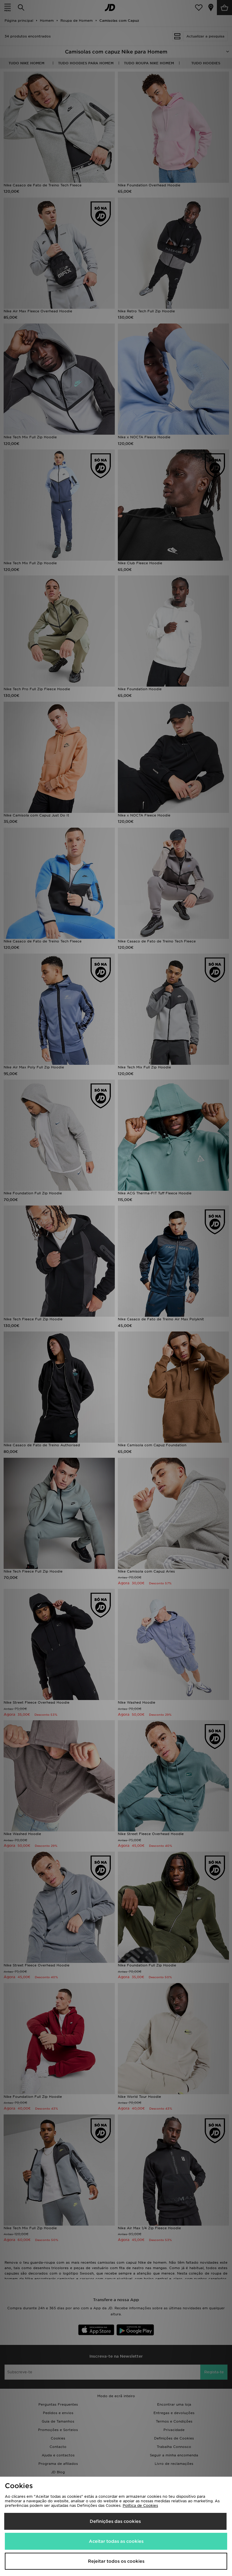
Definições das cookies (115, 2521)
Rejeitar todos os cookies (116, 2561)
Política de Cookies (140, 2505)
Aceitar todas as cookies (116, 2541)
